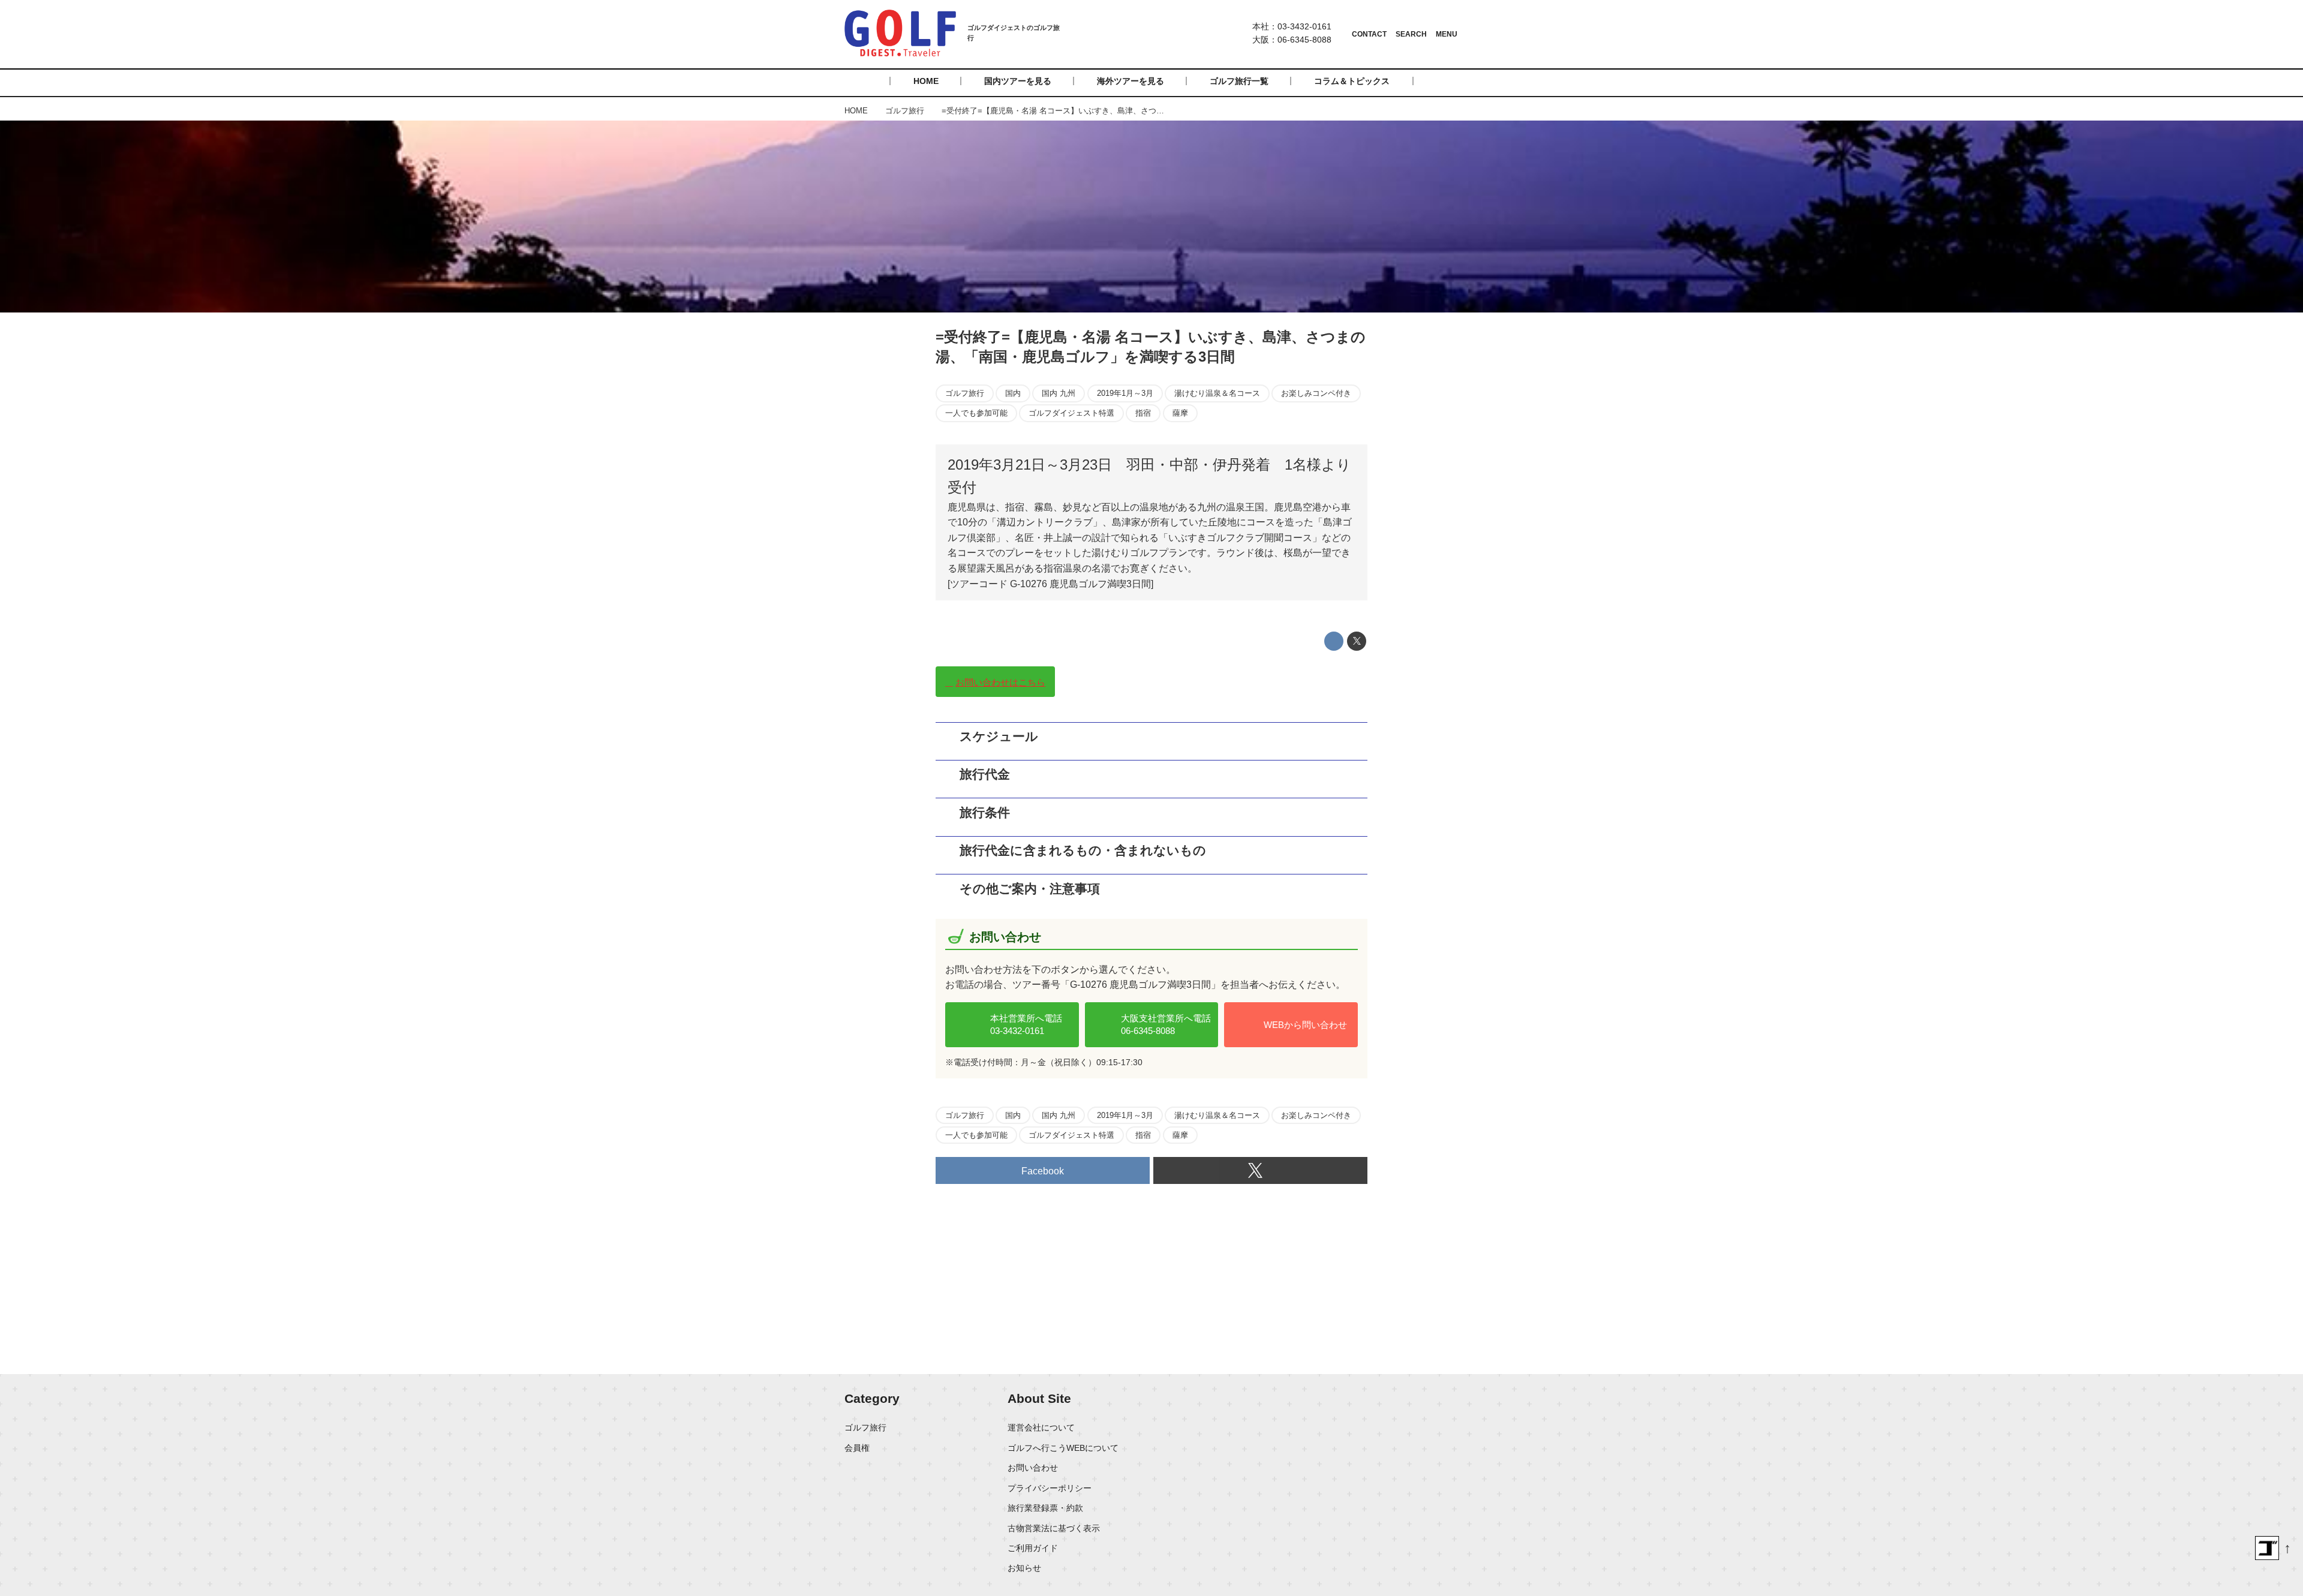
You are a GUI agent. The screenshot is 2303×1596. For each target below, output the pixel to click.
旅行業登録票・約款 (1045, 1508)
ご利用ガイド (1033, 1548)
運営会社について (1041, 1427)
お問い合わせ (1033, 1468)
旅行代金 (985, 774)
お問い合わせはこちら (1000, 682)
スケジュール (999, 736)
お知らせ (1024, 1568)
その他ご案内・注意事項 (1030, 889)
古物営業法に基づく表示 (1054, 1528)
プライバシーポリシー (1050, 1488)
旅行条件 (985, 812)
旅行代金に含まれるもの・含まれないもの (1089, 850)
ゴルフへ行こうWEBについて (1063, 1448)
